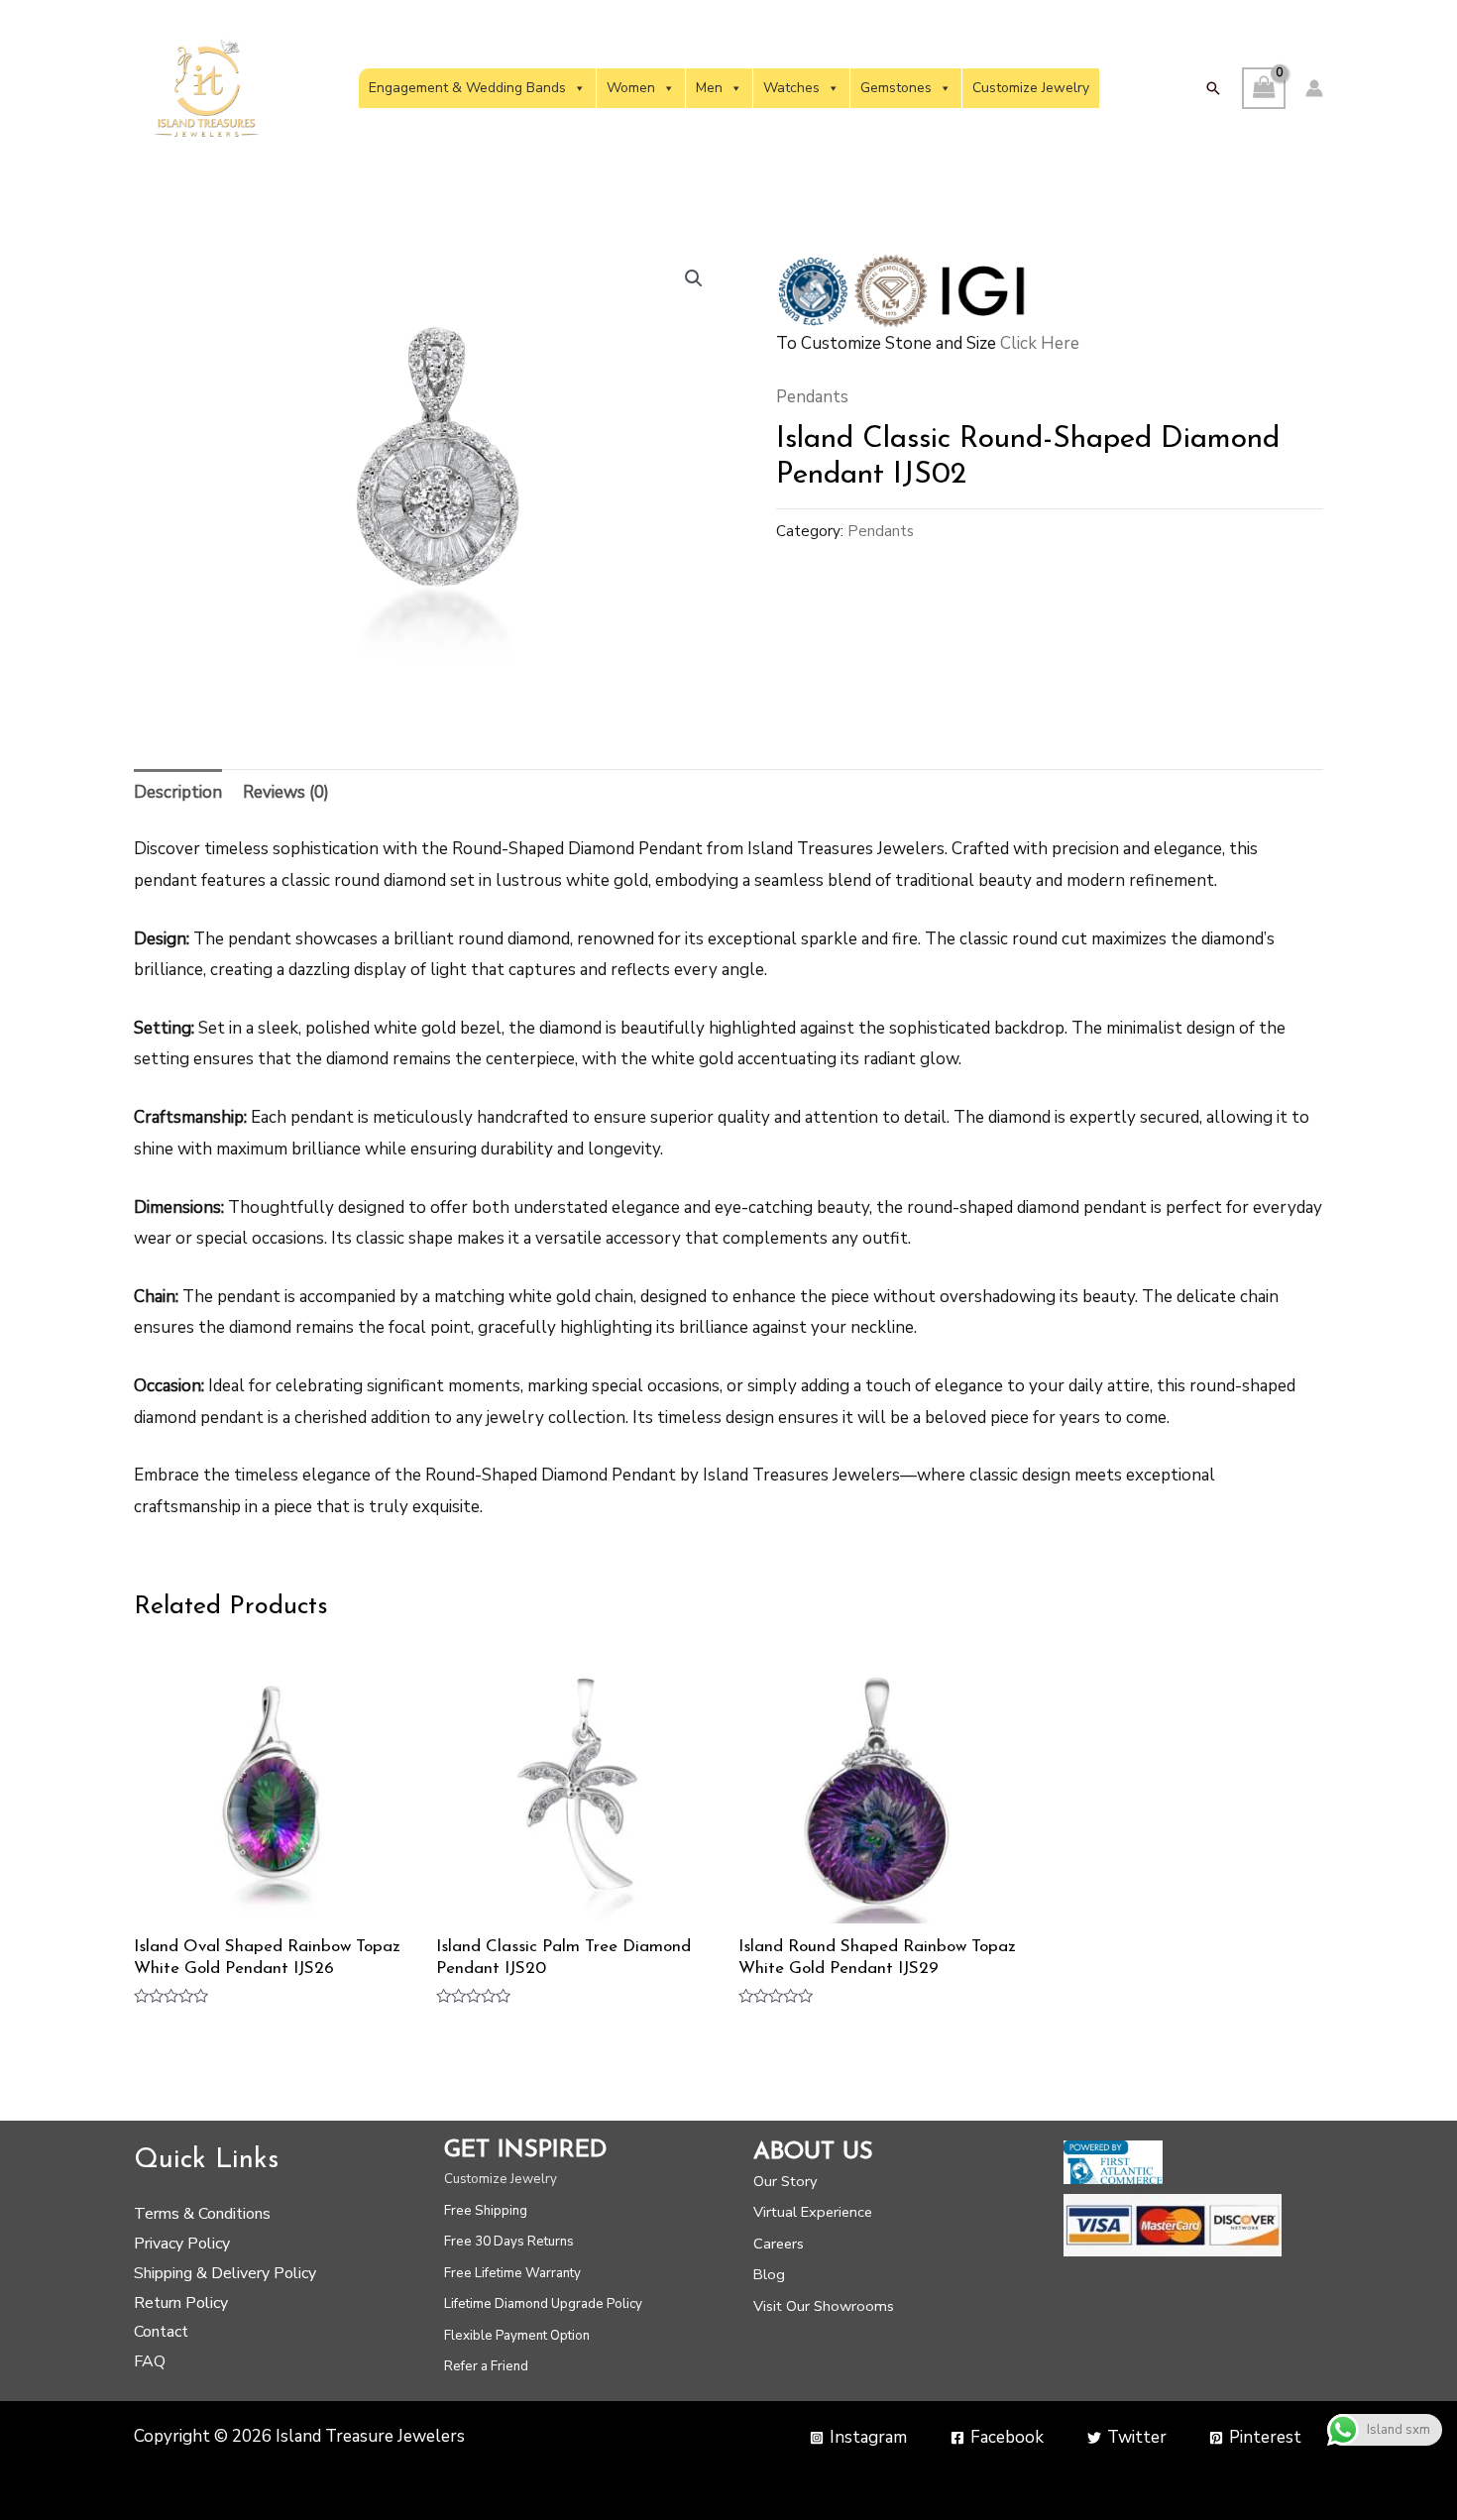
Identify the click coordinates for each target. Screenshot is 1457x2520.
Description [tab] (178, 792)
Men (709, 88)
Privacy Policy (182, 2244)
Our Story (785, 2181)
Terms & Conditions (202, 2214)
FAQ (150, 2361)
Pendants (812, 397)
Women (631, 88)
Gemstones (896, 88)
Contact (161, 2332)
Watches (791, 88)
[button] (1213, 88)
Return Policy (181, 2303)
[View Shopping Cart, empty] (1264, 89)
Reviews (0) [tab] (286, 792)
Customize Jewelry (1031, 88)
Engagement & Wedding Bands (467, 88)
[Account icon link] (1314, 88)
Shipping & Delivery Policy (225, 2273)
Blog (769, 2274)
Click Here (1040, 343)
